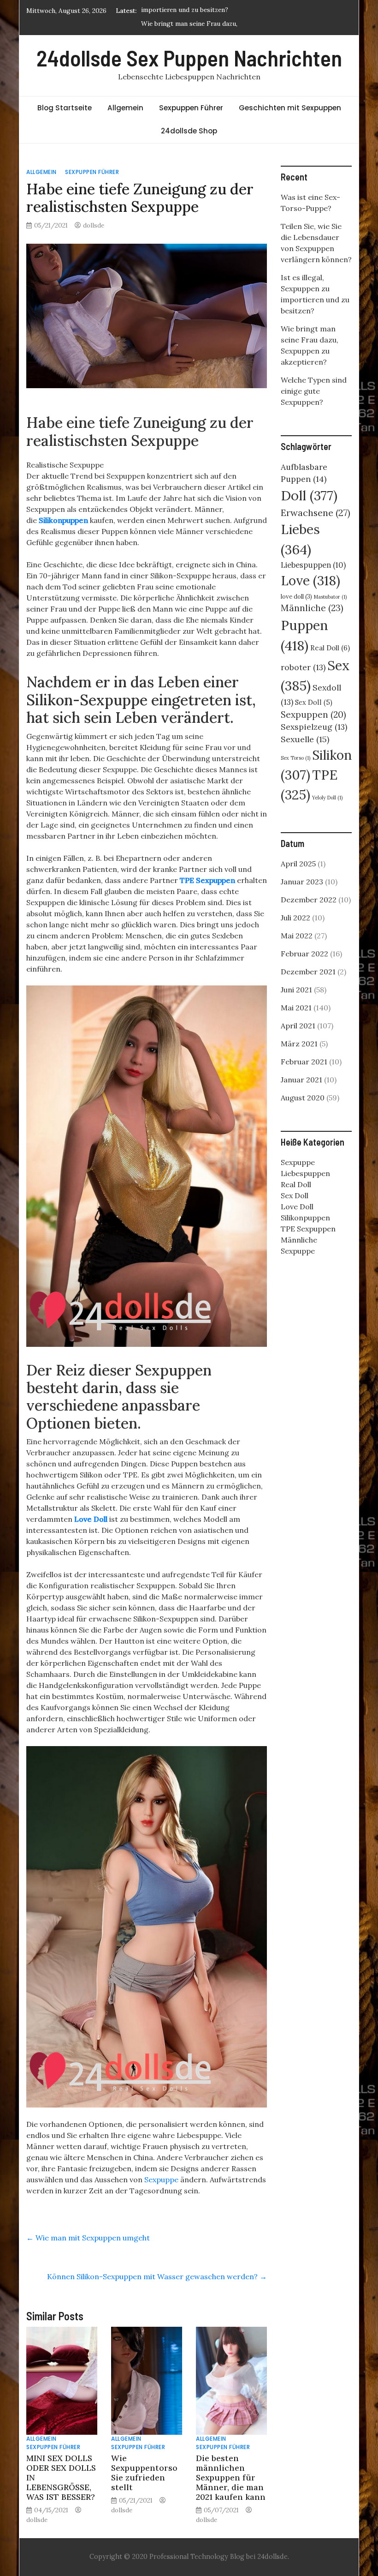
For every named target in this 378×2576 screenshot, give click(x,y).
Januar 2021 (301, 1080)
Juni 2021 (296, 990)
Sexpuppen (313, 715)
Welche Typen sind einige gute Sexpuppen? (314, 391)
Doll (309, 495)
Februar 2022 (304, 954)
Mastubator (330, 597)
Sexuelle (305, 739)
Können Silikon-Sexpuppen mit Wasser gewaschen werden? (157, 2276)
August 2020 (303, 1098)
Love (310, 580)
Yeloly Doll (327, 798)
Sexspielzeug (314, 727)
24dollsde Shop (189, 131)
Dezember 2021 (308, 972)
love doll (296, 597)
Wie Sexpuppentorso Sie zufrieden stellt (144, 2473)
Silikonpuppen (63, 520)
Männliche (312, 608)
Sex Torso (295, 758)
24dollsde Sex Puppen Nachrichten (189, 58)
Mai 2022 (297, 936)
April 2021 (298, 1026)
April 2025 (298, 864)
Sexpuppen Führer (191, 108)
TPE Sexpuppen (207, 880)
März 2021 (299, 1044)
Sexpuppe (161, 2180)
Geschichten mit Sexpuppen (290, 108)
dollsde (94, 225)
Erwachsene (316, 513)
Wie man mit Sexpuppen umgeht (88, 2238)
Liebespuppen (313, 565)
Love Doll (91, 1519)
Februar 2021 (304, 1062)
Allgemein (125, 108)
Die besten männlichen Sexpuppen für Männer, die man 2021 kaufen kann (231, 2477)
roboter (303, 667)
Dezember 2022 (309, 900)
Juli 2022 (295, 918)
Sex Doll (314, 702)
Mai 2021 (296, 1008)
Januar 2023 (302, 882)
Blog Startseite (65, 108)
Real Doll (330, 648)
